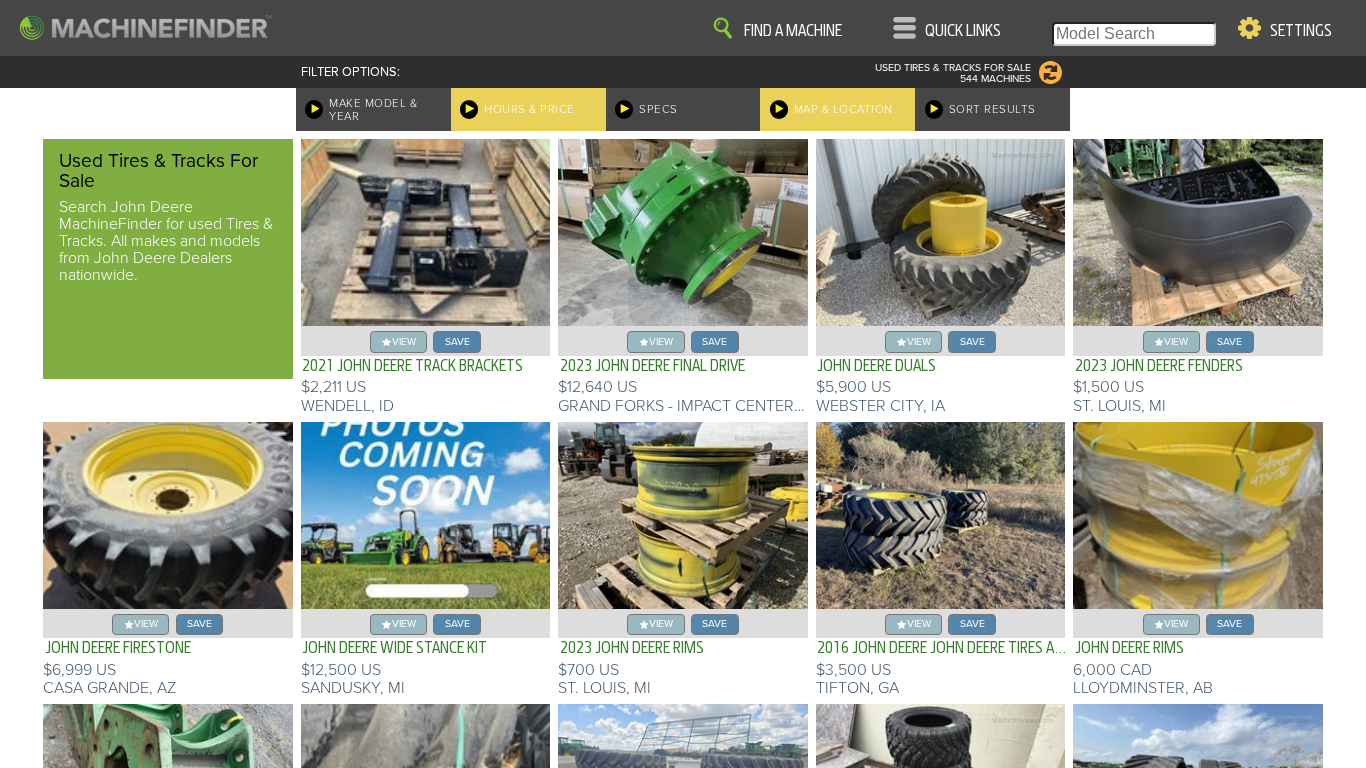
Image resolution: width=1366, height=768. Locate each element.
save (457, 341)
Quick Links (963, 31)
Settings (1301, 31)
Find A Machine (793, 31)
